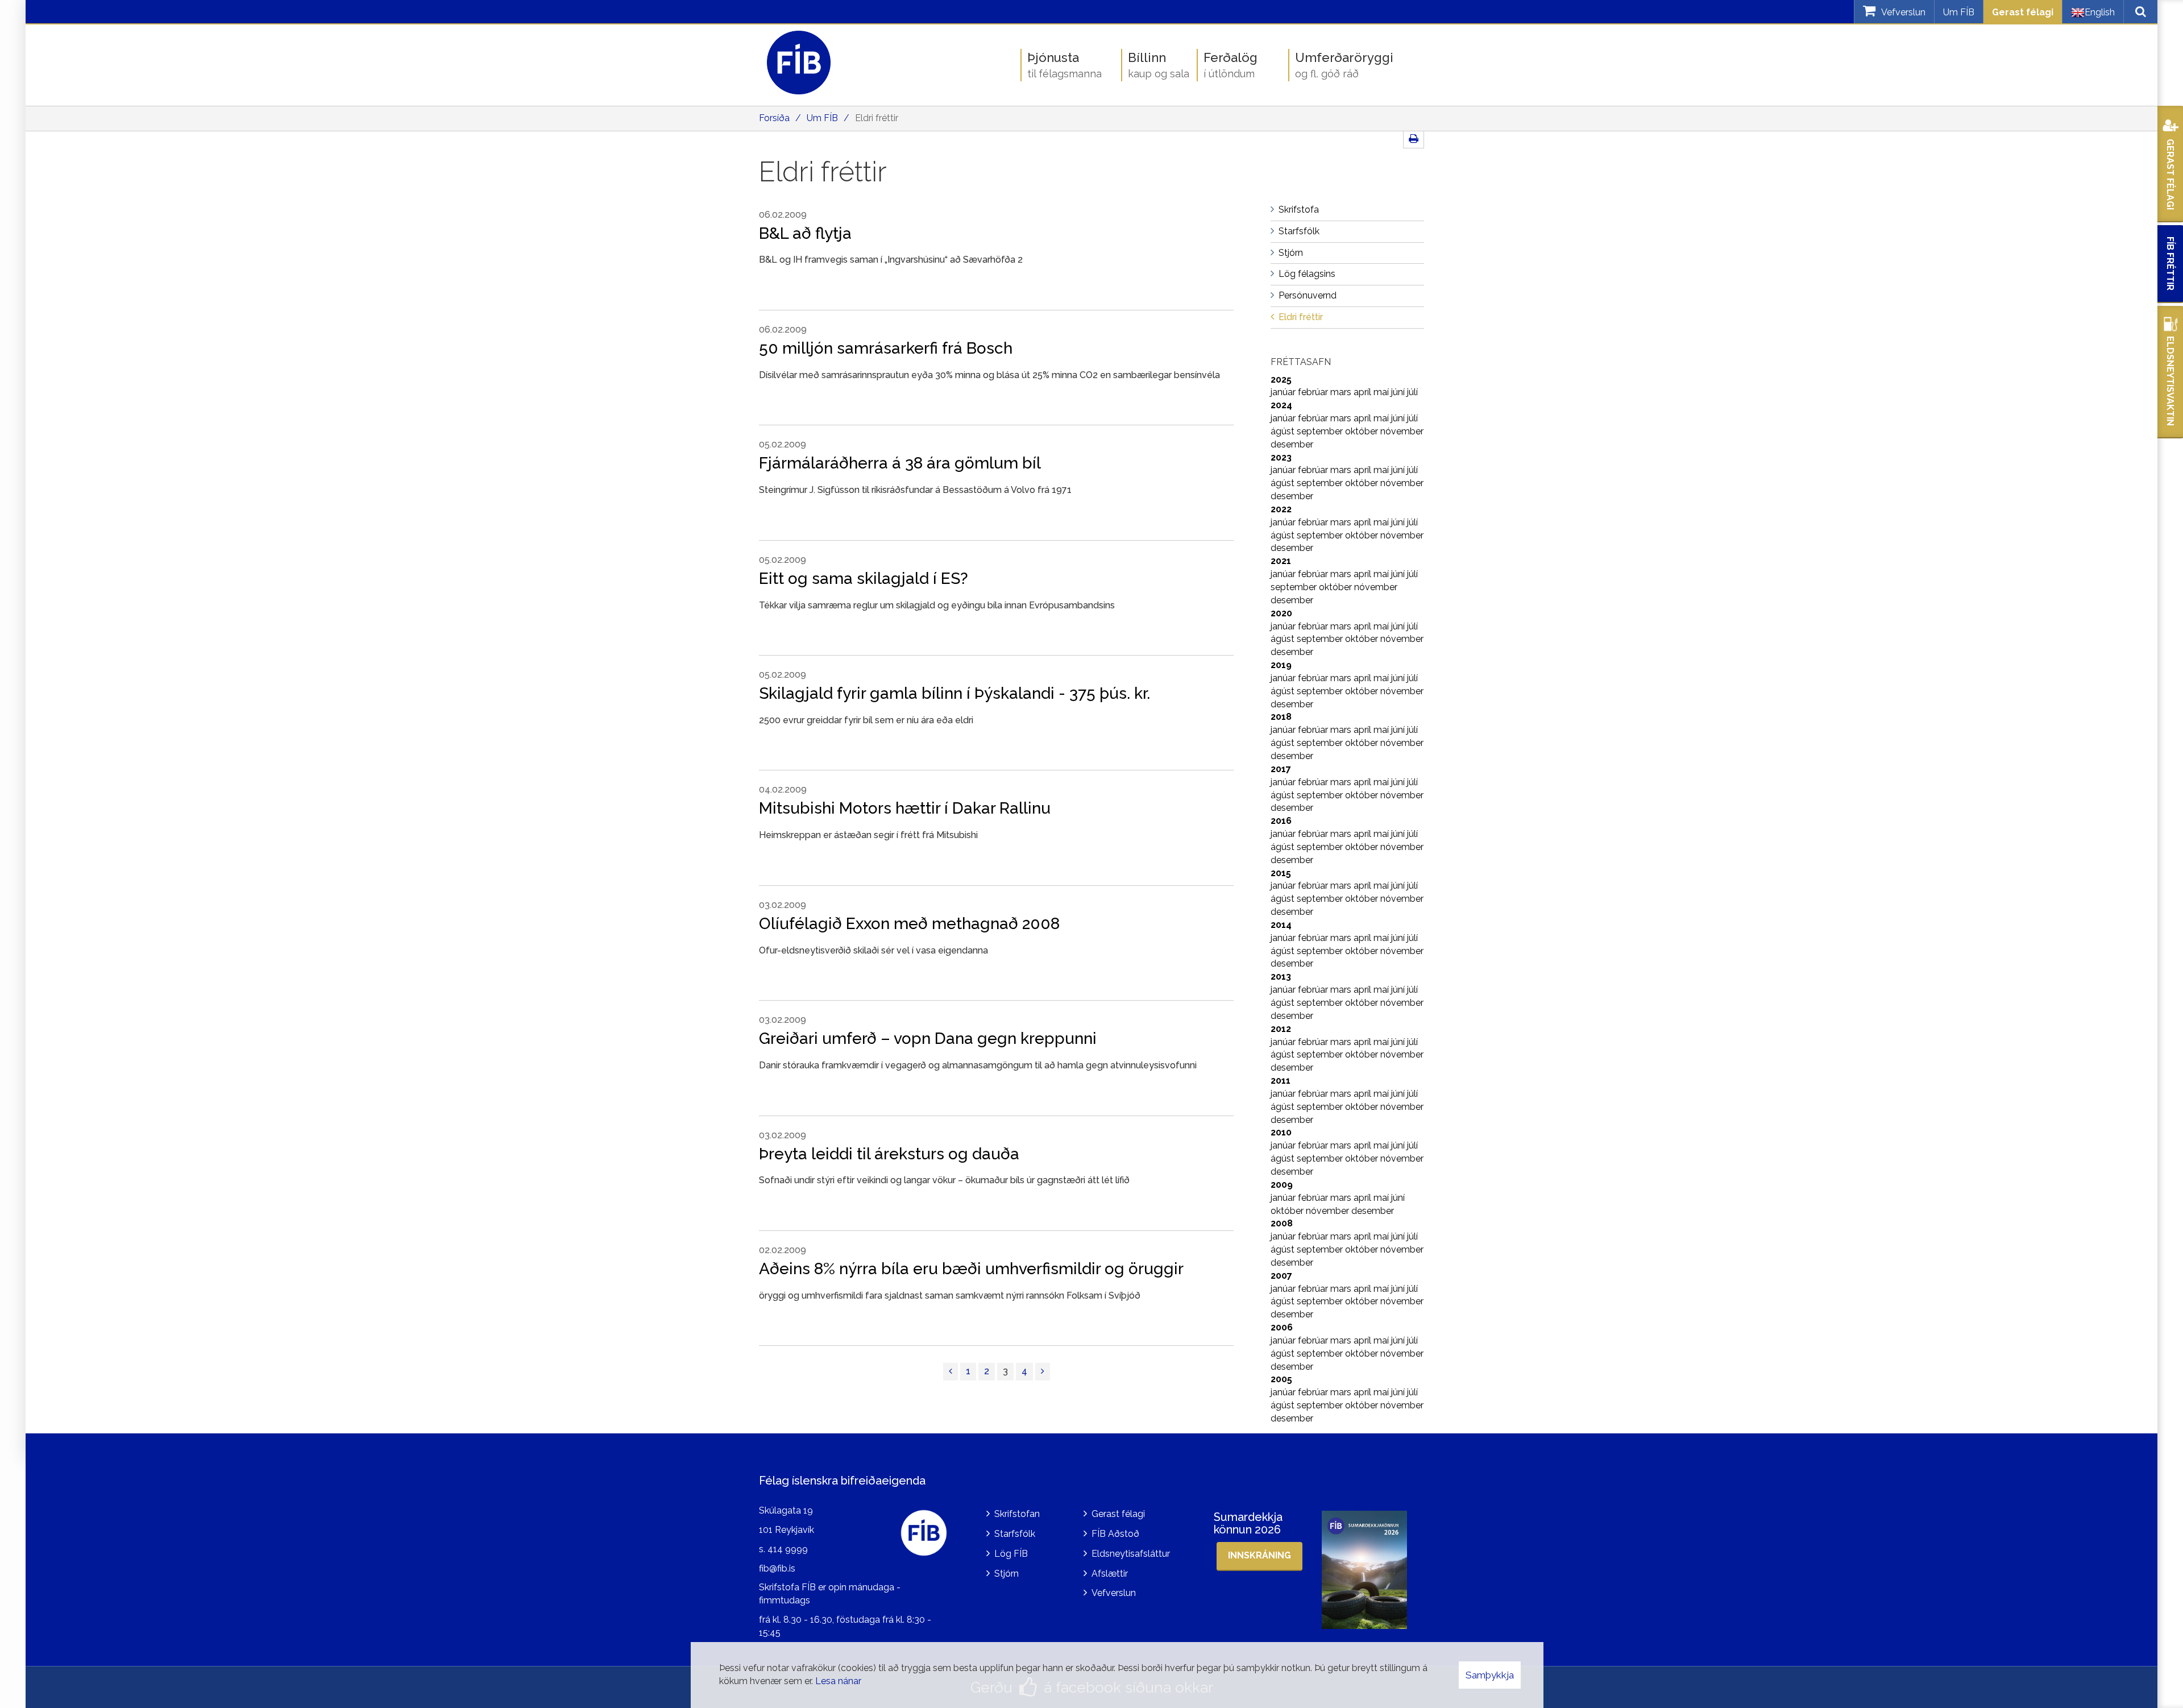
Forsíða (774, 118)
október (1363, 431)
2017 (1281, 769)
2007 (1281, 1276)
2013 (1281, 977)
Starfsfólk (1015, 1534)
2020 (1281, 613)
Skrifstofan (1017, 1514)
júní (1399, 392)
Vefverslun (1114, 1593)
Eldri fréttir (877, 118)
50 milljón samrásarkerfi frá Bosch (888, 348)
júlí (1412, 392)
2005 (1281, 1379)
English (2100, 12)
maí (1382, 392)
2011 (1281, 1081)
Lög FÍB (1011, 1554)
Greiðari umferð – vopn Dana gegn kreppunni (928, 1039)
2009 (1282, 1185)
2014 (1281, 925)
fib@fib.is (777, 1568)
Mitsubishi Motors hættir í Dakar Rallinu (905, 808)
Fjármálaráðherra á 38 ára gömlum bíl (900, 463)
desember (1292, 444)
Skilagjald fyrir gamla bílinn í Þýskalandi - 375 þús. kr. (954, 693)
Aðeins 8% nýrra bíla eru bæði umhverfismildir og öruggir (971, 1269)
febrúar (1314, 392)
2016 (1281, 821)
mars (1342, 392)
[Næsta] (1043, 1372)
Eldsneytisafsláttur (1131, 1554)
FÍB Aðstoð (1115, 1534)
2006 (1282, 1327)
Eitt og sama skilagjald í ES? (864, 579)
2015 (1281, 873)
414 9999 (788, 1549)
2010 (1281, 1132)
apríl (1364, 392)
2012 (1281, 1029)
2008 (1282, 1223)
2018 (1281, 717)
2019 (1281, 665)
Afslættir (1110, 1574)
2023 (1281, 457)
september (1321, 431)
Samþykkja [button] (1490, 1675)
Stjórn (1007, 1574)
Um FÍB (1959, 12)
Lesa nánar (838, 1681)
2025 (1281, 380)
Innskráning (1259, 1555)
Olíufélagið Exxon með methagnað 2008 (909, 924)
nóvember (1402, 431)
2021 (1281, 561)
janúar (1284, 392)
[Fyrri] (951, 1372)
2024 (1281, 405)
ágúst (1284, 431)
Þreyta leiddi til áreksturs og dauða (889, 1154)
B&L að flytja (805, 233)
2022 (1281, 509)
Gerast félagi (2023, 12)
